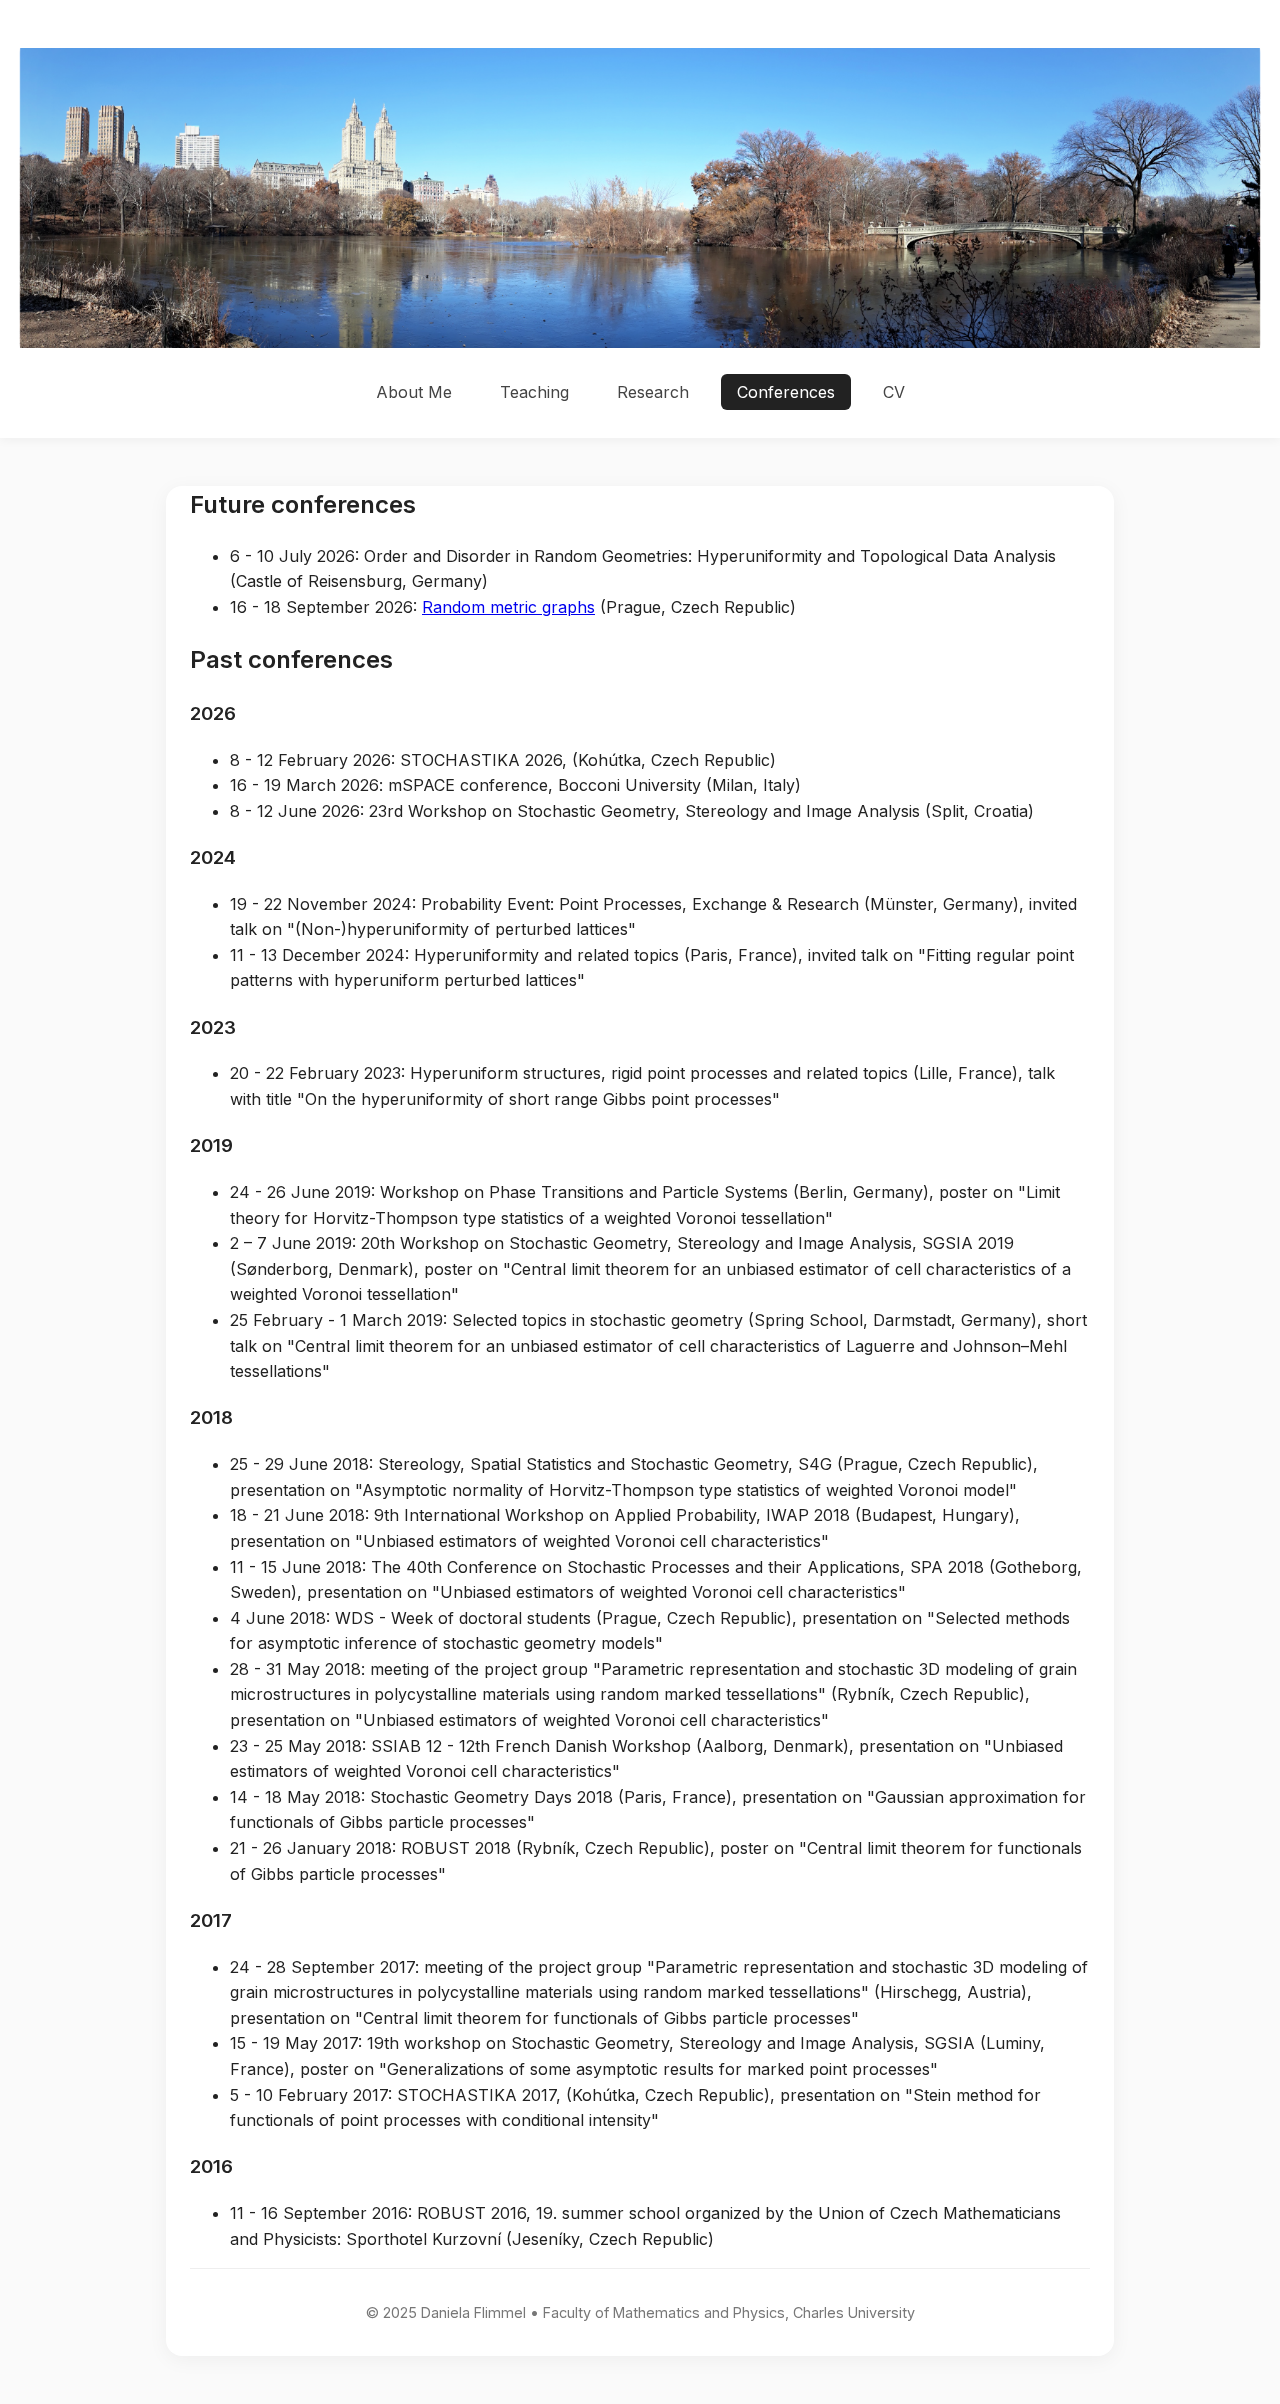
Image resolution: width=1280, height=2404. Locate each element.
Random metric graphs (508, 607)
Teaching (534, 392)
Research (653, 392)
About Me (414, 392)
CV (894, 392)
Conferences (786, 392)
